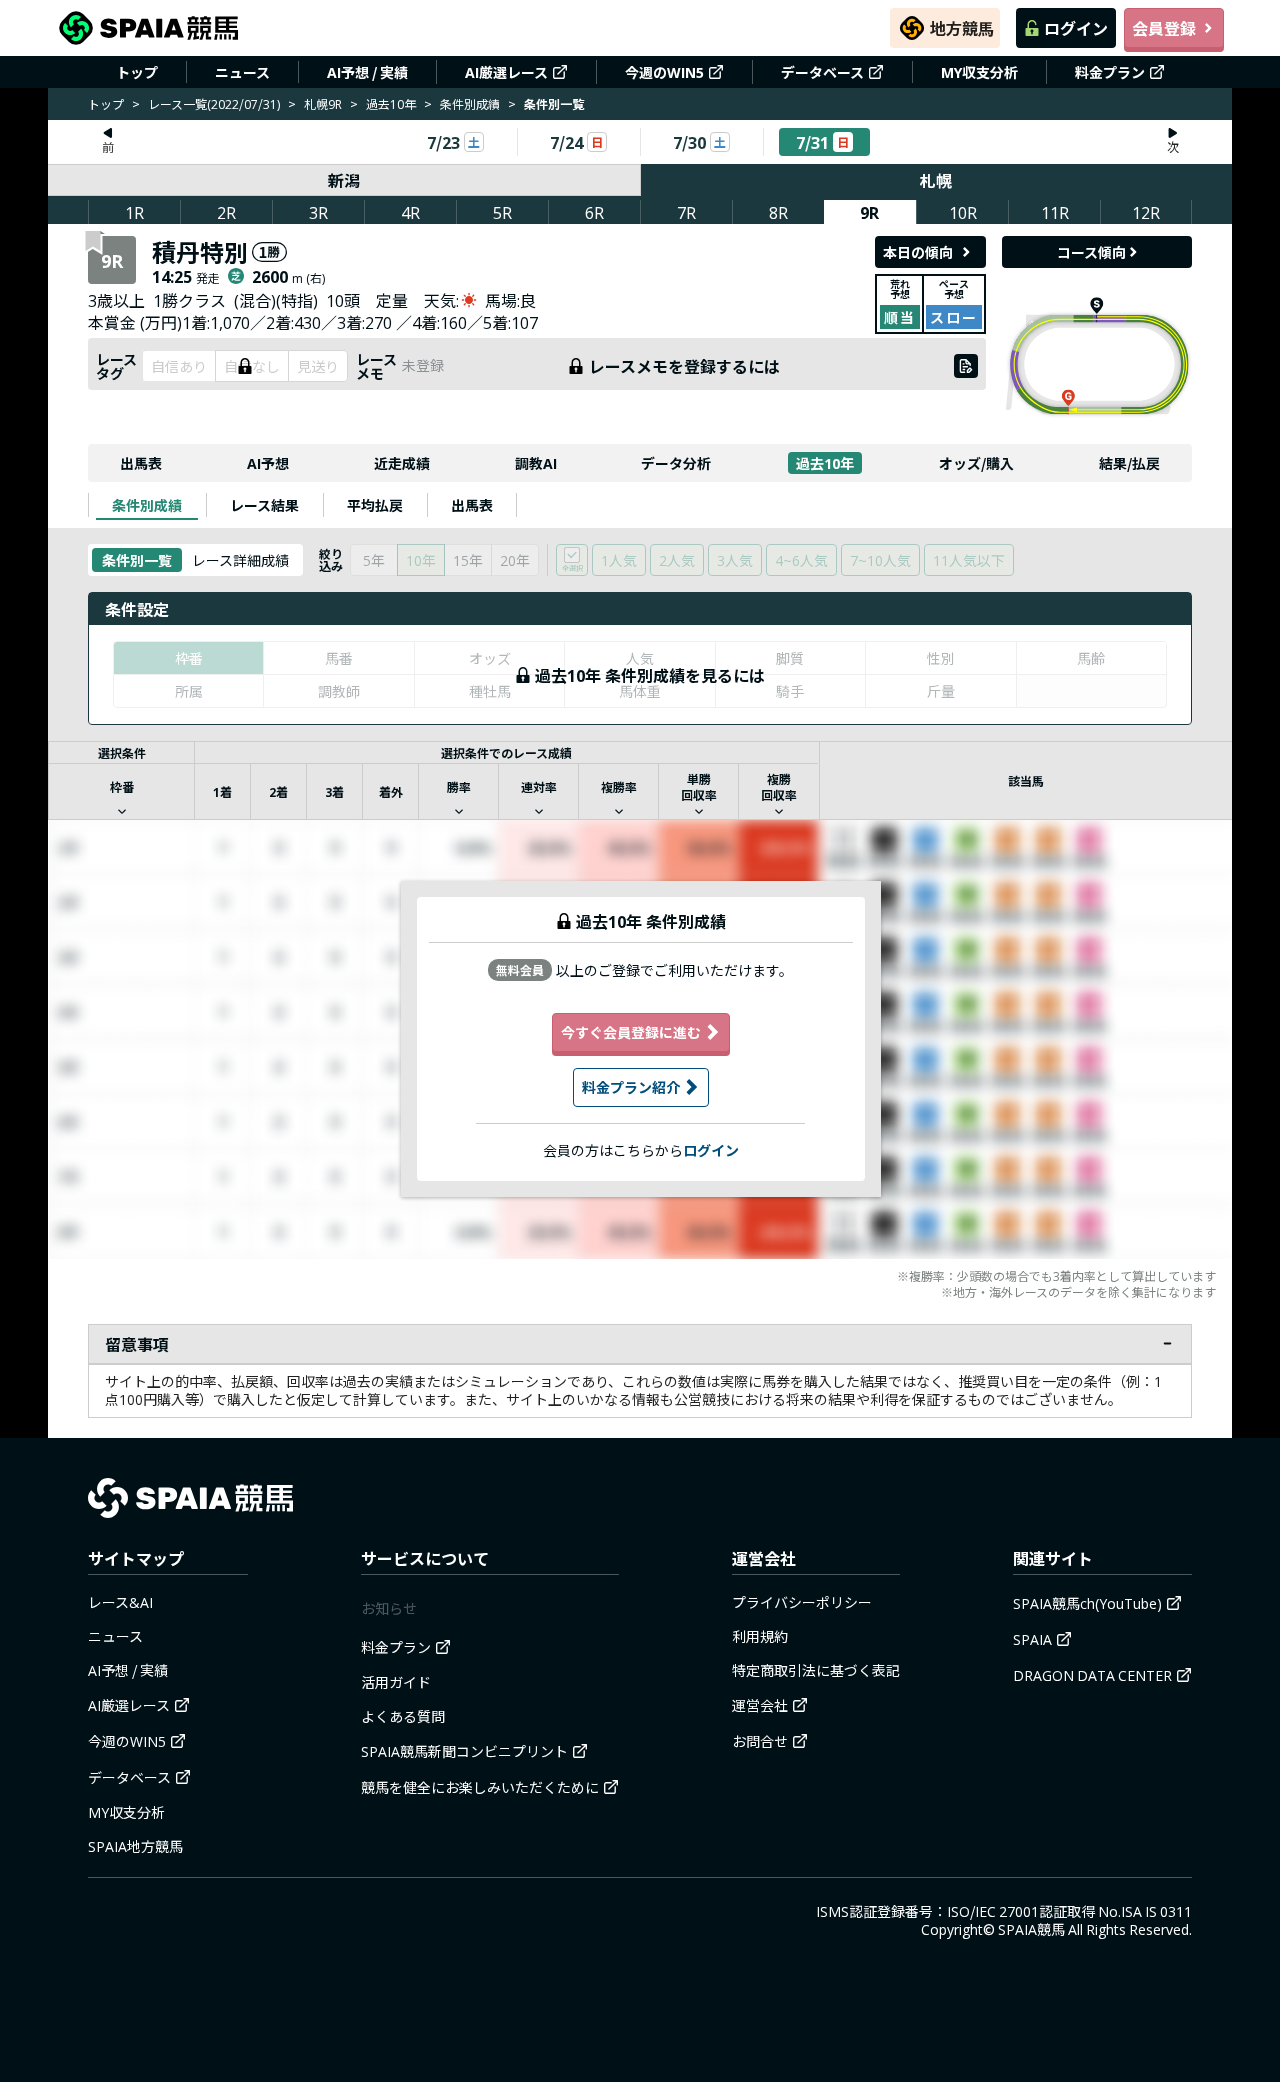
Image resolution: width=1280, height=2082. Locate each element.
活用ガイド (396, 1682)
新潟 (344, 180)
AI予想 (268, 463)
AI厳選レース (506, 72)
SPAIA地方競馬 (135, 1846)
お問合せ (760, 1741)
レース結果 (264, 505)
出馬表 (141, 463)
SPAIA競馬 (1031, 1929)
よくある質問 (403, 1716)
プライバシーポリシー (802, 1602)
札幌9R (323, 103)
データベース (822, 72)
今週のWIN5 (664, 72)
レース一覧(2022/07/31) (214, 103)
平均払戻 (375, 505)
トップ (137, 72)
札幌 (936, 180)
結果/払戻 (1129, 463)
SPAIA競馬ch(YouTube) (1087, 1603)
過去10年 (391, 103)
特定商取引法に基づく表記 (816, 1670)
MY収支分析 (979, 72)
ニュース (242, 72)
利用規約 (760, 1636)
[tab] (147, 505)
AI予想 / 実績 (367, 72)
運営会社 (760, 1705)
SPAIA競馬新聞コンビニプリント (464, 1751)
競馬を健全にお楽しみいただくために (480, 1787)
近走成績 (402, 463)
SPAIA (1032, 1639)
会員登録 (1164, 28)
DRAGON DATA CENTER (1092, 1675)
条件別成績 (470, 103)
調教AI (536, 463)
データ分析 (676, 463)
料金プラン (1110, 72)
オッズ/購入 (976, 463)
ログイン (1076, 28)
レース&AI (120, 1602)
